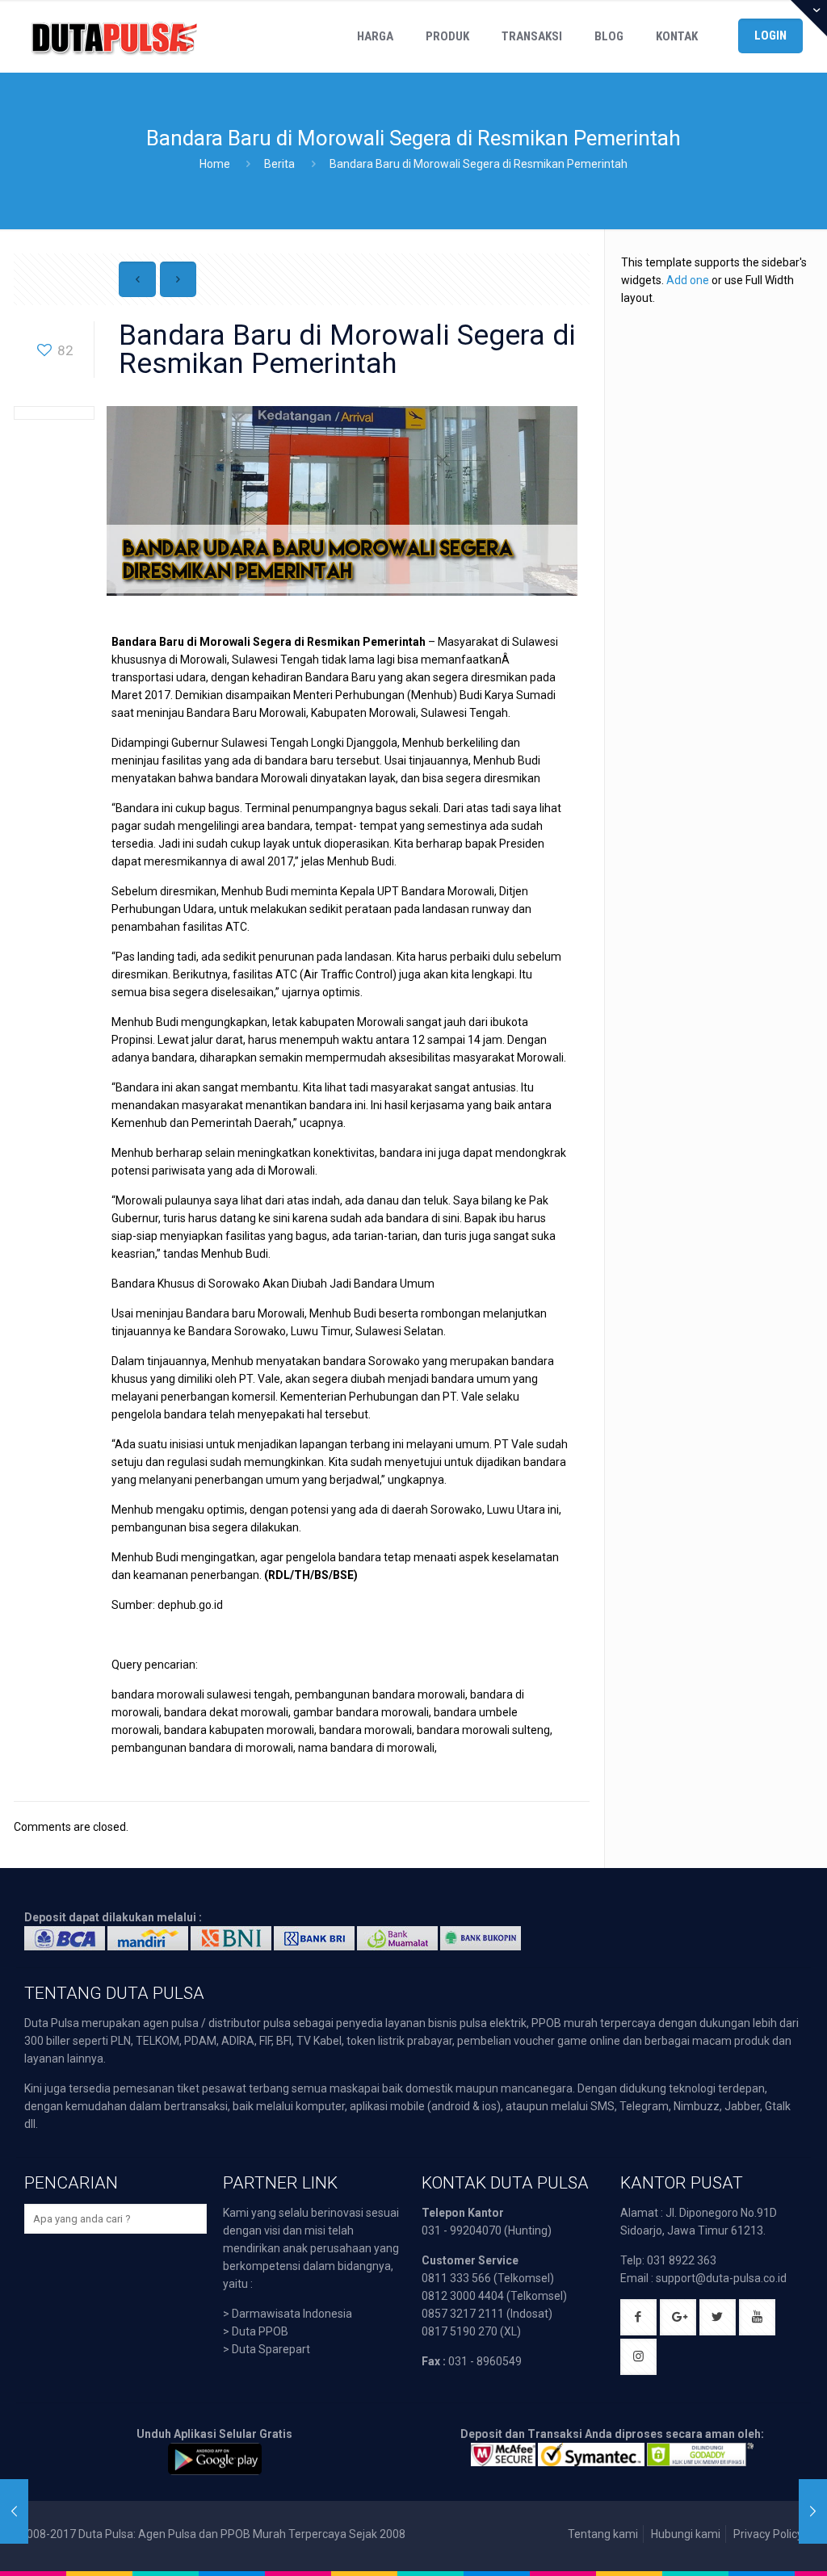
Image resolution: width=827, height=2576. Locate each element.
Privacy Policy (768, 2534)
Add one (688, 280)
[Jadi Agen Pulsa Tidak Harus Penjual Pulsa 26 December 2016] (14, 2511)
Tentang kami (603, 2534)
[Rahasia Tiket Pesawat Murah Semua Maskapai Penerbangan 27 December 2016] (813, 2511)
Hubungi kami (686, 2534)
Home (215, 164)
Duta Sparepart (271, 2349)
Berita (279, 164)
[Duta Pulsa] (114, 36)
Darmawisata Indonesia (292, 2314)
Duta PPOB (260, 2331)
